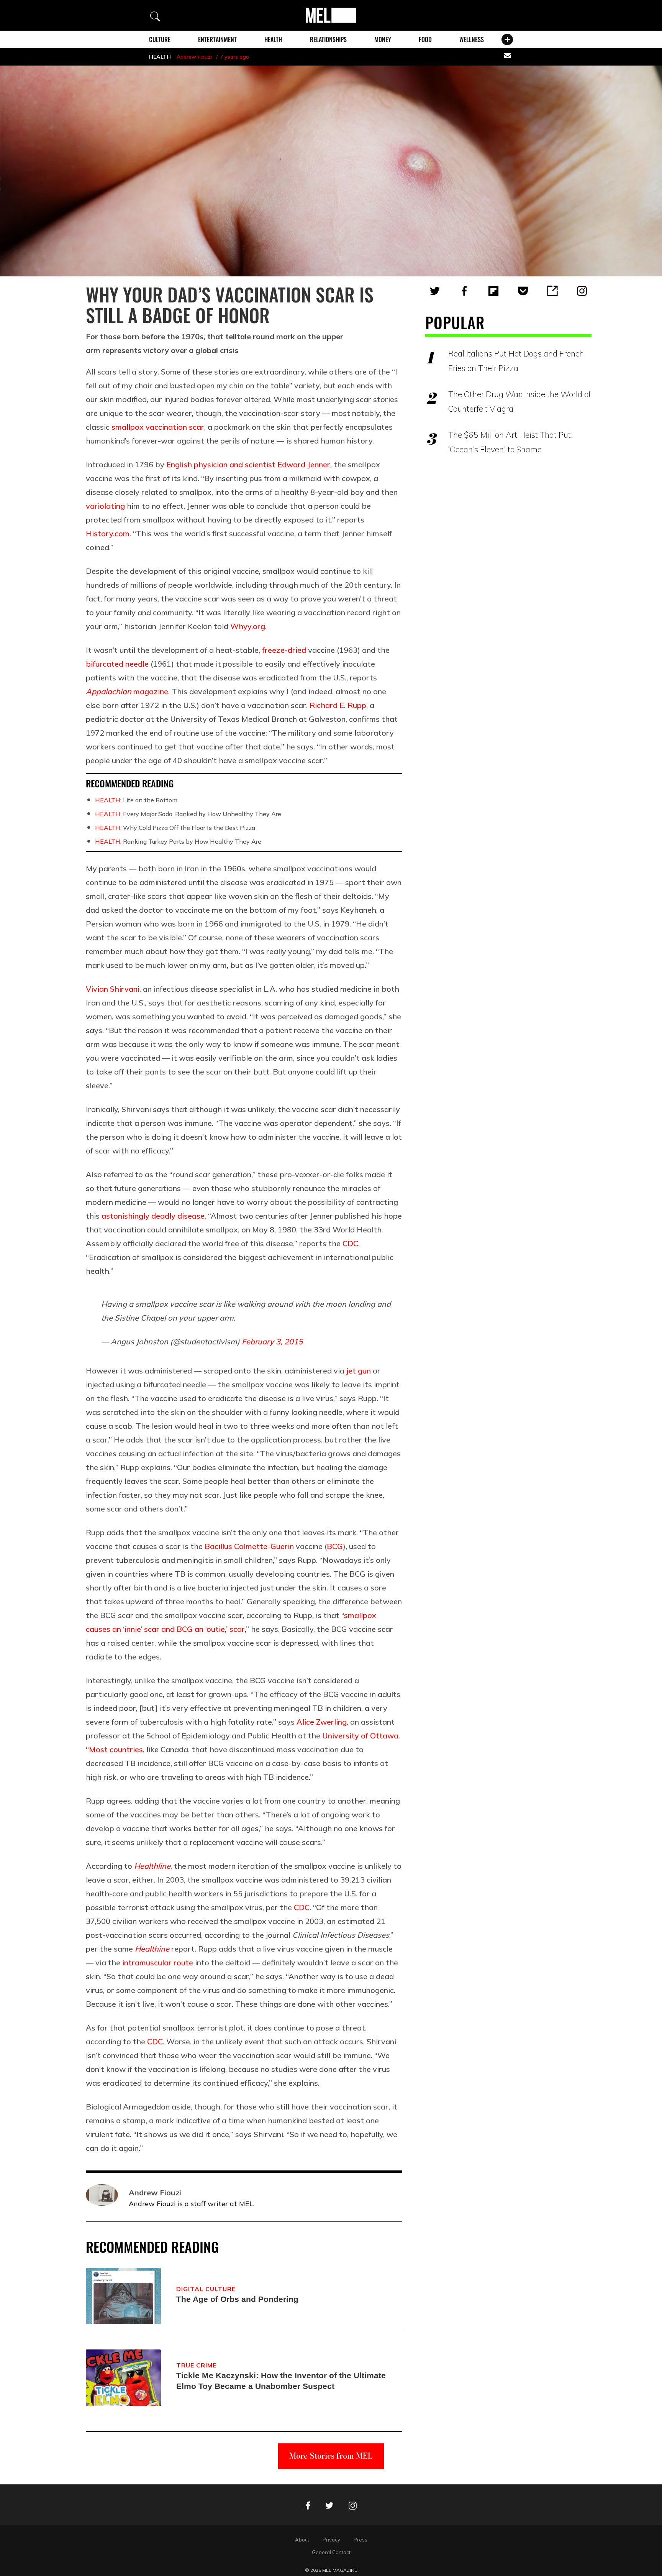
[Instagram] (582, 291)
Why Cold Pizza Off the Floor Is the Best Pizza (175, 828)
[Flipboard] (493, 291)
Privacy (331, 2540)
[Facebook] (464, 291)
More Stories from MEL (331, 2456)
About (302, 2540)
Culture (160, 39)
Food (425, 39)
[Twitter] (435, 291)
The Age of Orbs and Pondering (237, 2299)
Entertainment (217, 39)
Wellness (472, 39)
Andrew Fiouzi (194, 57)
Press (360, 2540)
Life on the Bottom (136, 800)
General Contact (331, 2552)
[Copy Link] (552, 291)
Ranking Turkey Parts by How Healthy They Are (178, 841)
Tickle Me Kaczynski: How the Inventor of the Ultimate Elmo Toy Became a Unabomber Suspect (281, 2381)
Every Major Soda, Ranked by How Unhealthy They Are (188, 814)
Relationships (328, 39)
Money (383, 39)
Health (273, 39)
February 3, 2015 (272, 1341)
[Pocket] (523, 291)
